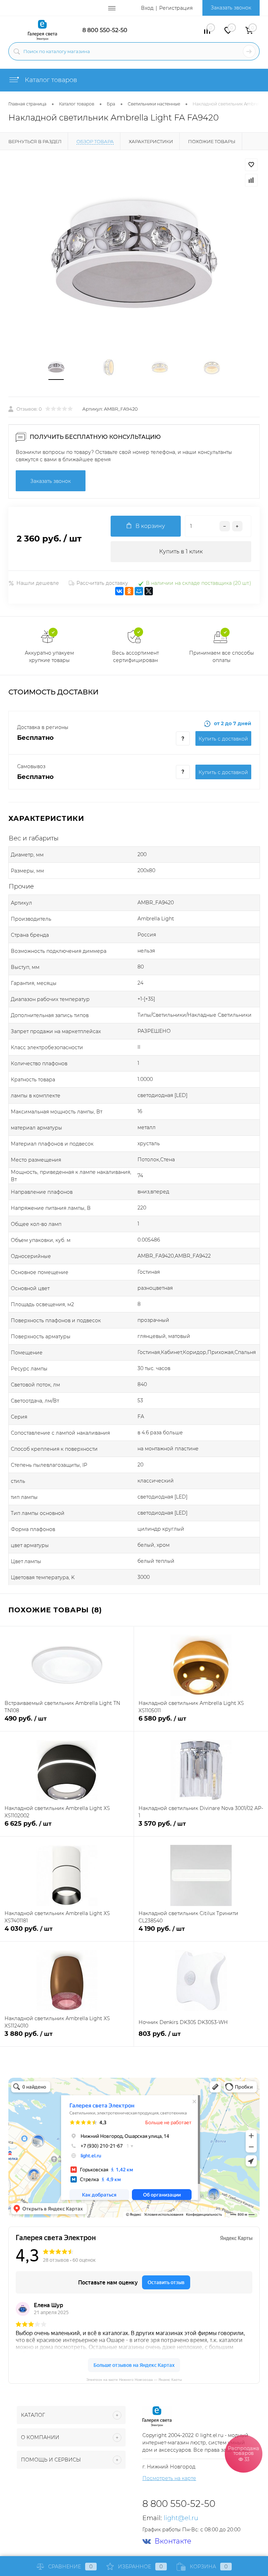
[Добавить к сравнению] (251, 180)
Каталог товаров (50, 80)
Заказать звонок (231, 8)
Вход (147, 8)
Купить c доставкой (223, 739)
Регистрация (176, 8)
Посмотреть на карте (169, 2478)
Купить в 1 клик (181, 551)
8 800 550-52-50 (105, 30)
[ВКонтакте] (119, 591)
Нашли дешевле (38, 583)
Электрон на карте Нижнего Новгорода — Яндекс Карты (134, 2379)
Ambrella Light (156, 919)
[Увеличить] (134, 254)
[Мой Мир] (139, 591)
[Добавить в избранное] (251, 165)
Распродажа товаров (244, 2453)
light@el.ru (181, 2518)
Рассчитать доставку (102, 583)
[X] (149, 591)
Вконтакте (173, 2541)
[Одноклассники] (129, 591)
